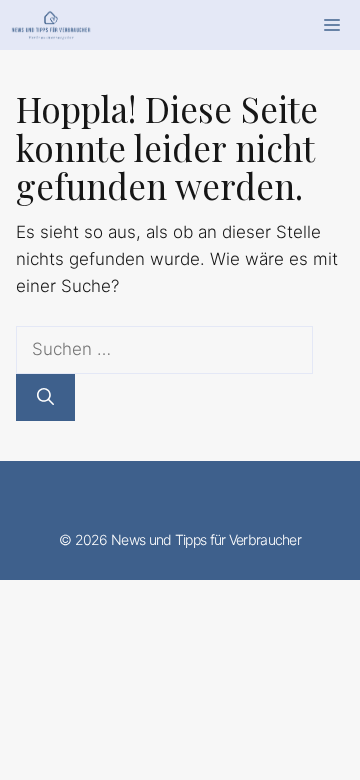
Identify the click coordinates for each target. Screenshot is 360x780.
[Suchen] (45, 398)
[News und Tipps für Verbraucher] (51, 25)
